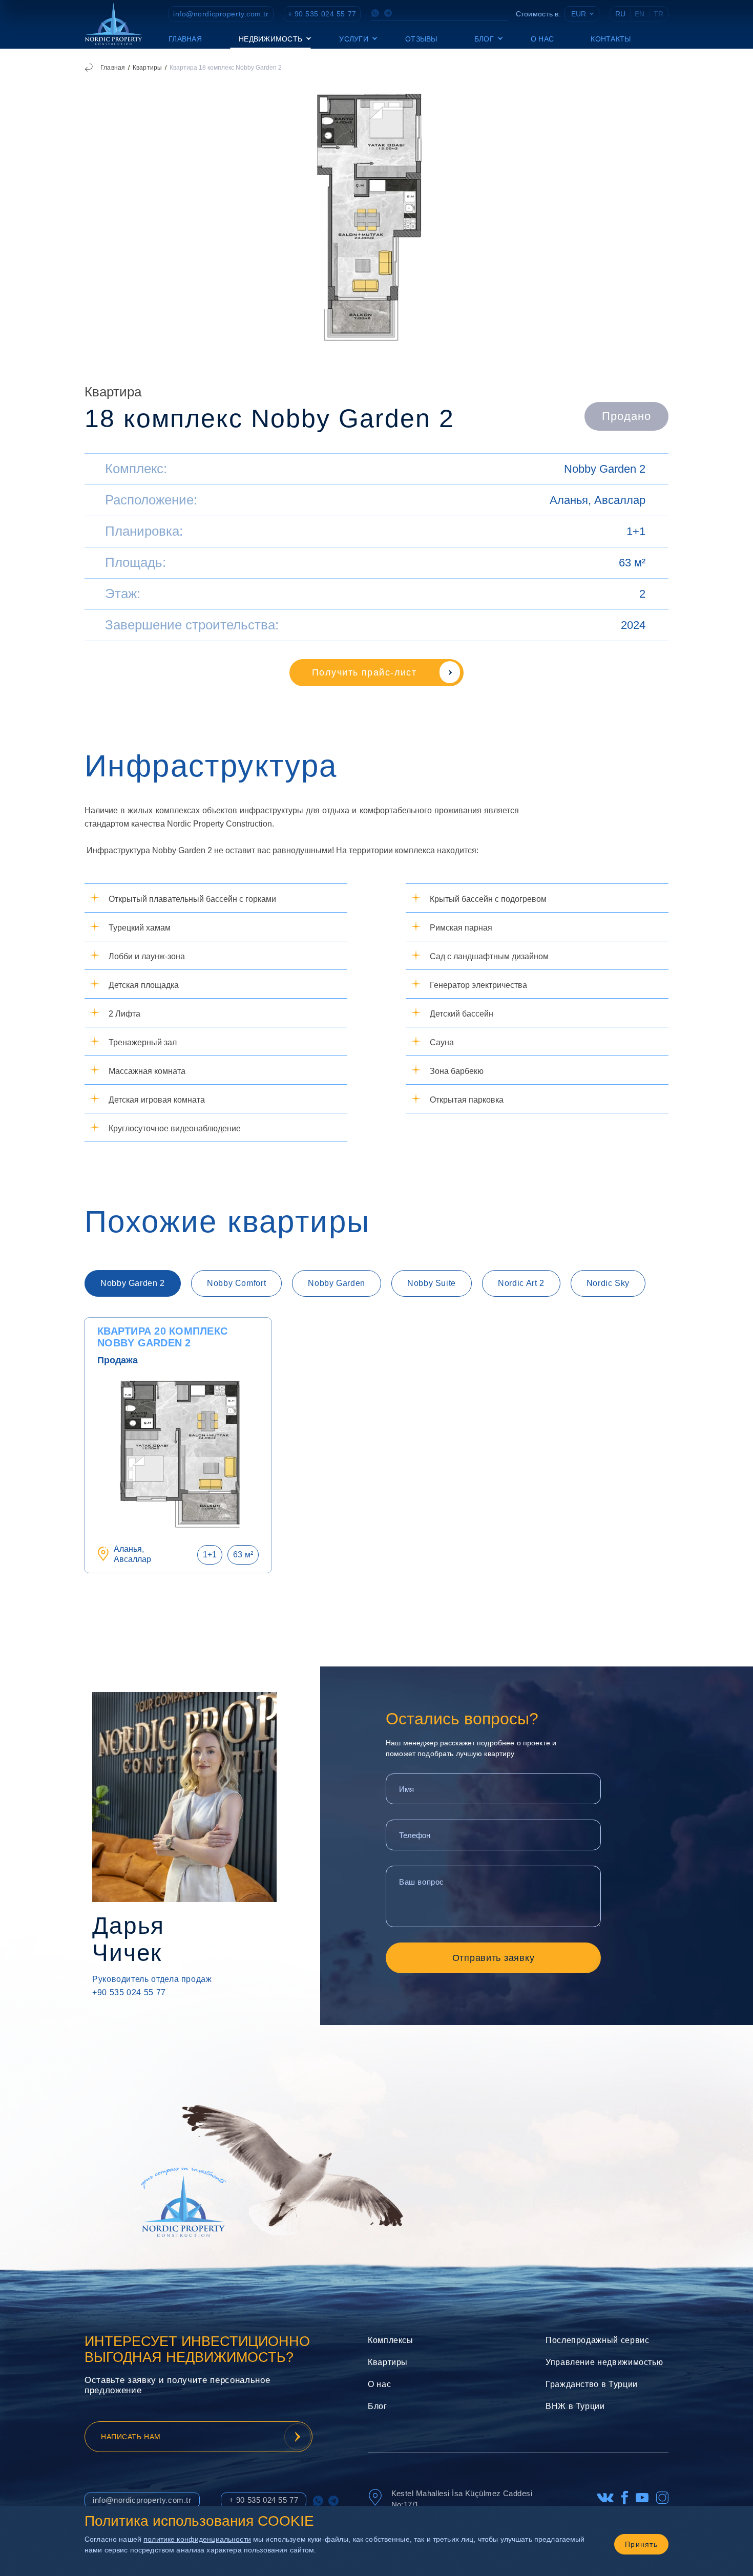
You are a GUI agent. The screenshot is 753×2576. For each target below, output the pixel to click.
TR (658, 14)
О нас (542, 39)
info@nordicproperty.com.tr (221, 14)
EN (640, 14)
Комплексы (391, 2340)
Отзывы (421, 39)
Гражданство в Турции (592, 2384)
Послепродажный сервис (597, 2340)
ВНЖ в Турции (575, 2406)
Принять (641, 2544)
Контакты (611, 39)
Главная (185, 39)
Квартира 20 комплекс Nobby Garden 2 (162, 1337)
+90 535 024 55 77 (129, 1992)
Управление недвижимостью (604, 2362)
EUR (579, 14)
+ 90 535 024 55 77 (322, 14)
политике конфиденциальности (197, 2539)
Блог (378, 2406)
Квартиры (148, 68)
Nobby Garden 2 (605, 469)
